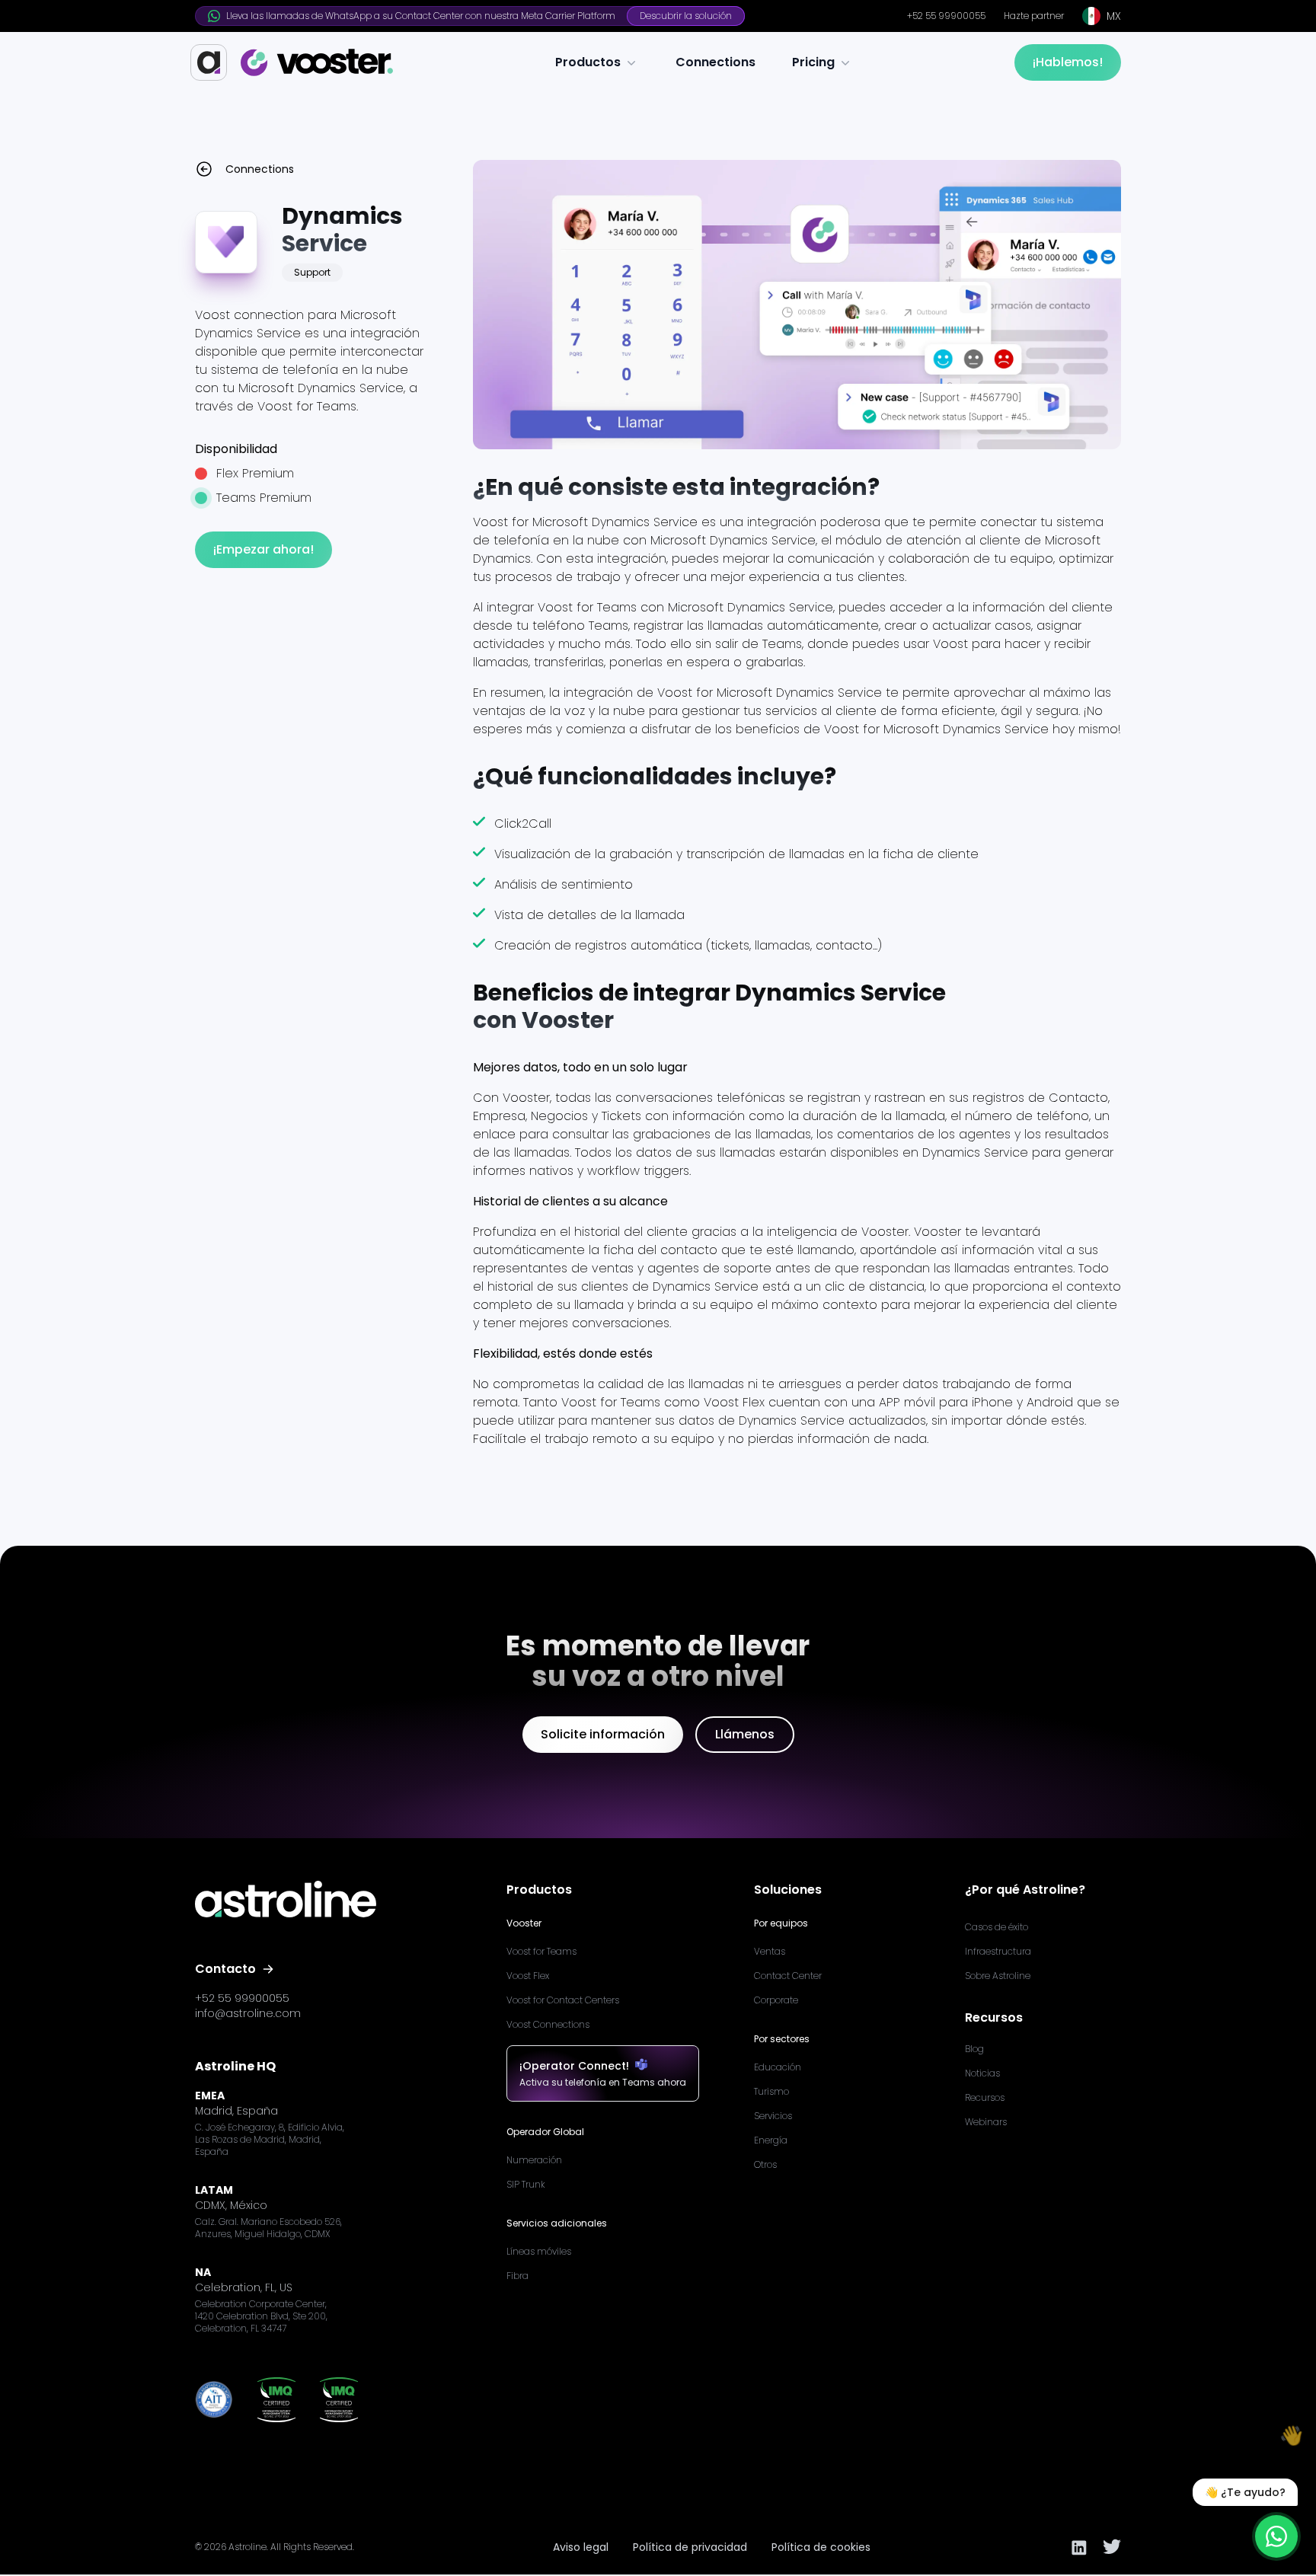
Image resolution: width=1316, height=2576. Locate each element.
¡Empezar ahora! (264, 549)
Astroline (248, 2547)
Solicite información (603, 1734)
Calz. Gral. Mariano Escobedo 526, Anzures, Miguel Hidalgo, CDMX (268, 2228)
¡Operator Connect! (574, 2066)
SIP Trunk (526, 2184)
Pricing (813, 62)
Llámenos (745, 1734)
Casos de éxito (997, 1927)
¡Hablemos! (1068, 62)
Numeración (534, 2160)
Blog (974, 2049)
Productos (588, 62)
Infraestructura (998, 1951)
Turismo (771, 2091)
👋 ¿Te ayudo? (1245, 2492)
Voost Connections (548, 2024)
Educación (778, 2067)
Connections (715, 62)
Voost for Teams (541, 1951)
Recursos (985, 2097)
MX (1114, 16)
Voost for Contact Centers (563, 2000)
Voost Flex (528, 1976)
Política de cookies (821, 2547)
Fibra (517, 2276)
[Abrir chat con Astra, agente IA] (1276, 2536)
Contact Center (788, 1976)
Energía (771, 2140)
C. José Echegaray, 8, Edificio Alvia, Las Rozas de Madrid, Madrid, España (270, 2140)
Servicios (773, 2116)
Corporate (776, 2000)
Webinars (986, 2122)
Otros (765, 2164)
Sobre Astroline (998, 1976)
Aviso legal (581, 2547)
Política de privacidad (690, 2547)
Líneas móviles (539, 2251)
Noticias (982, 2073)
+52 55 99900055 (946, 16)
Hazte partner (1034, 16)
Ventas (770, 1951)
